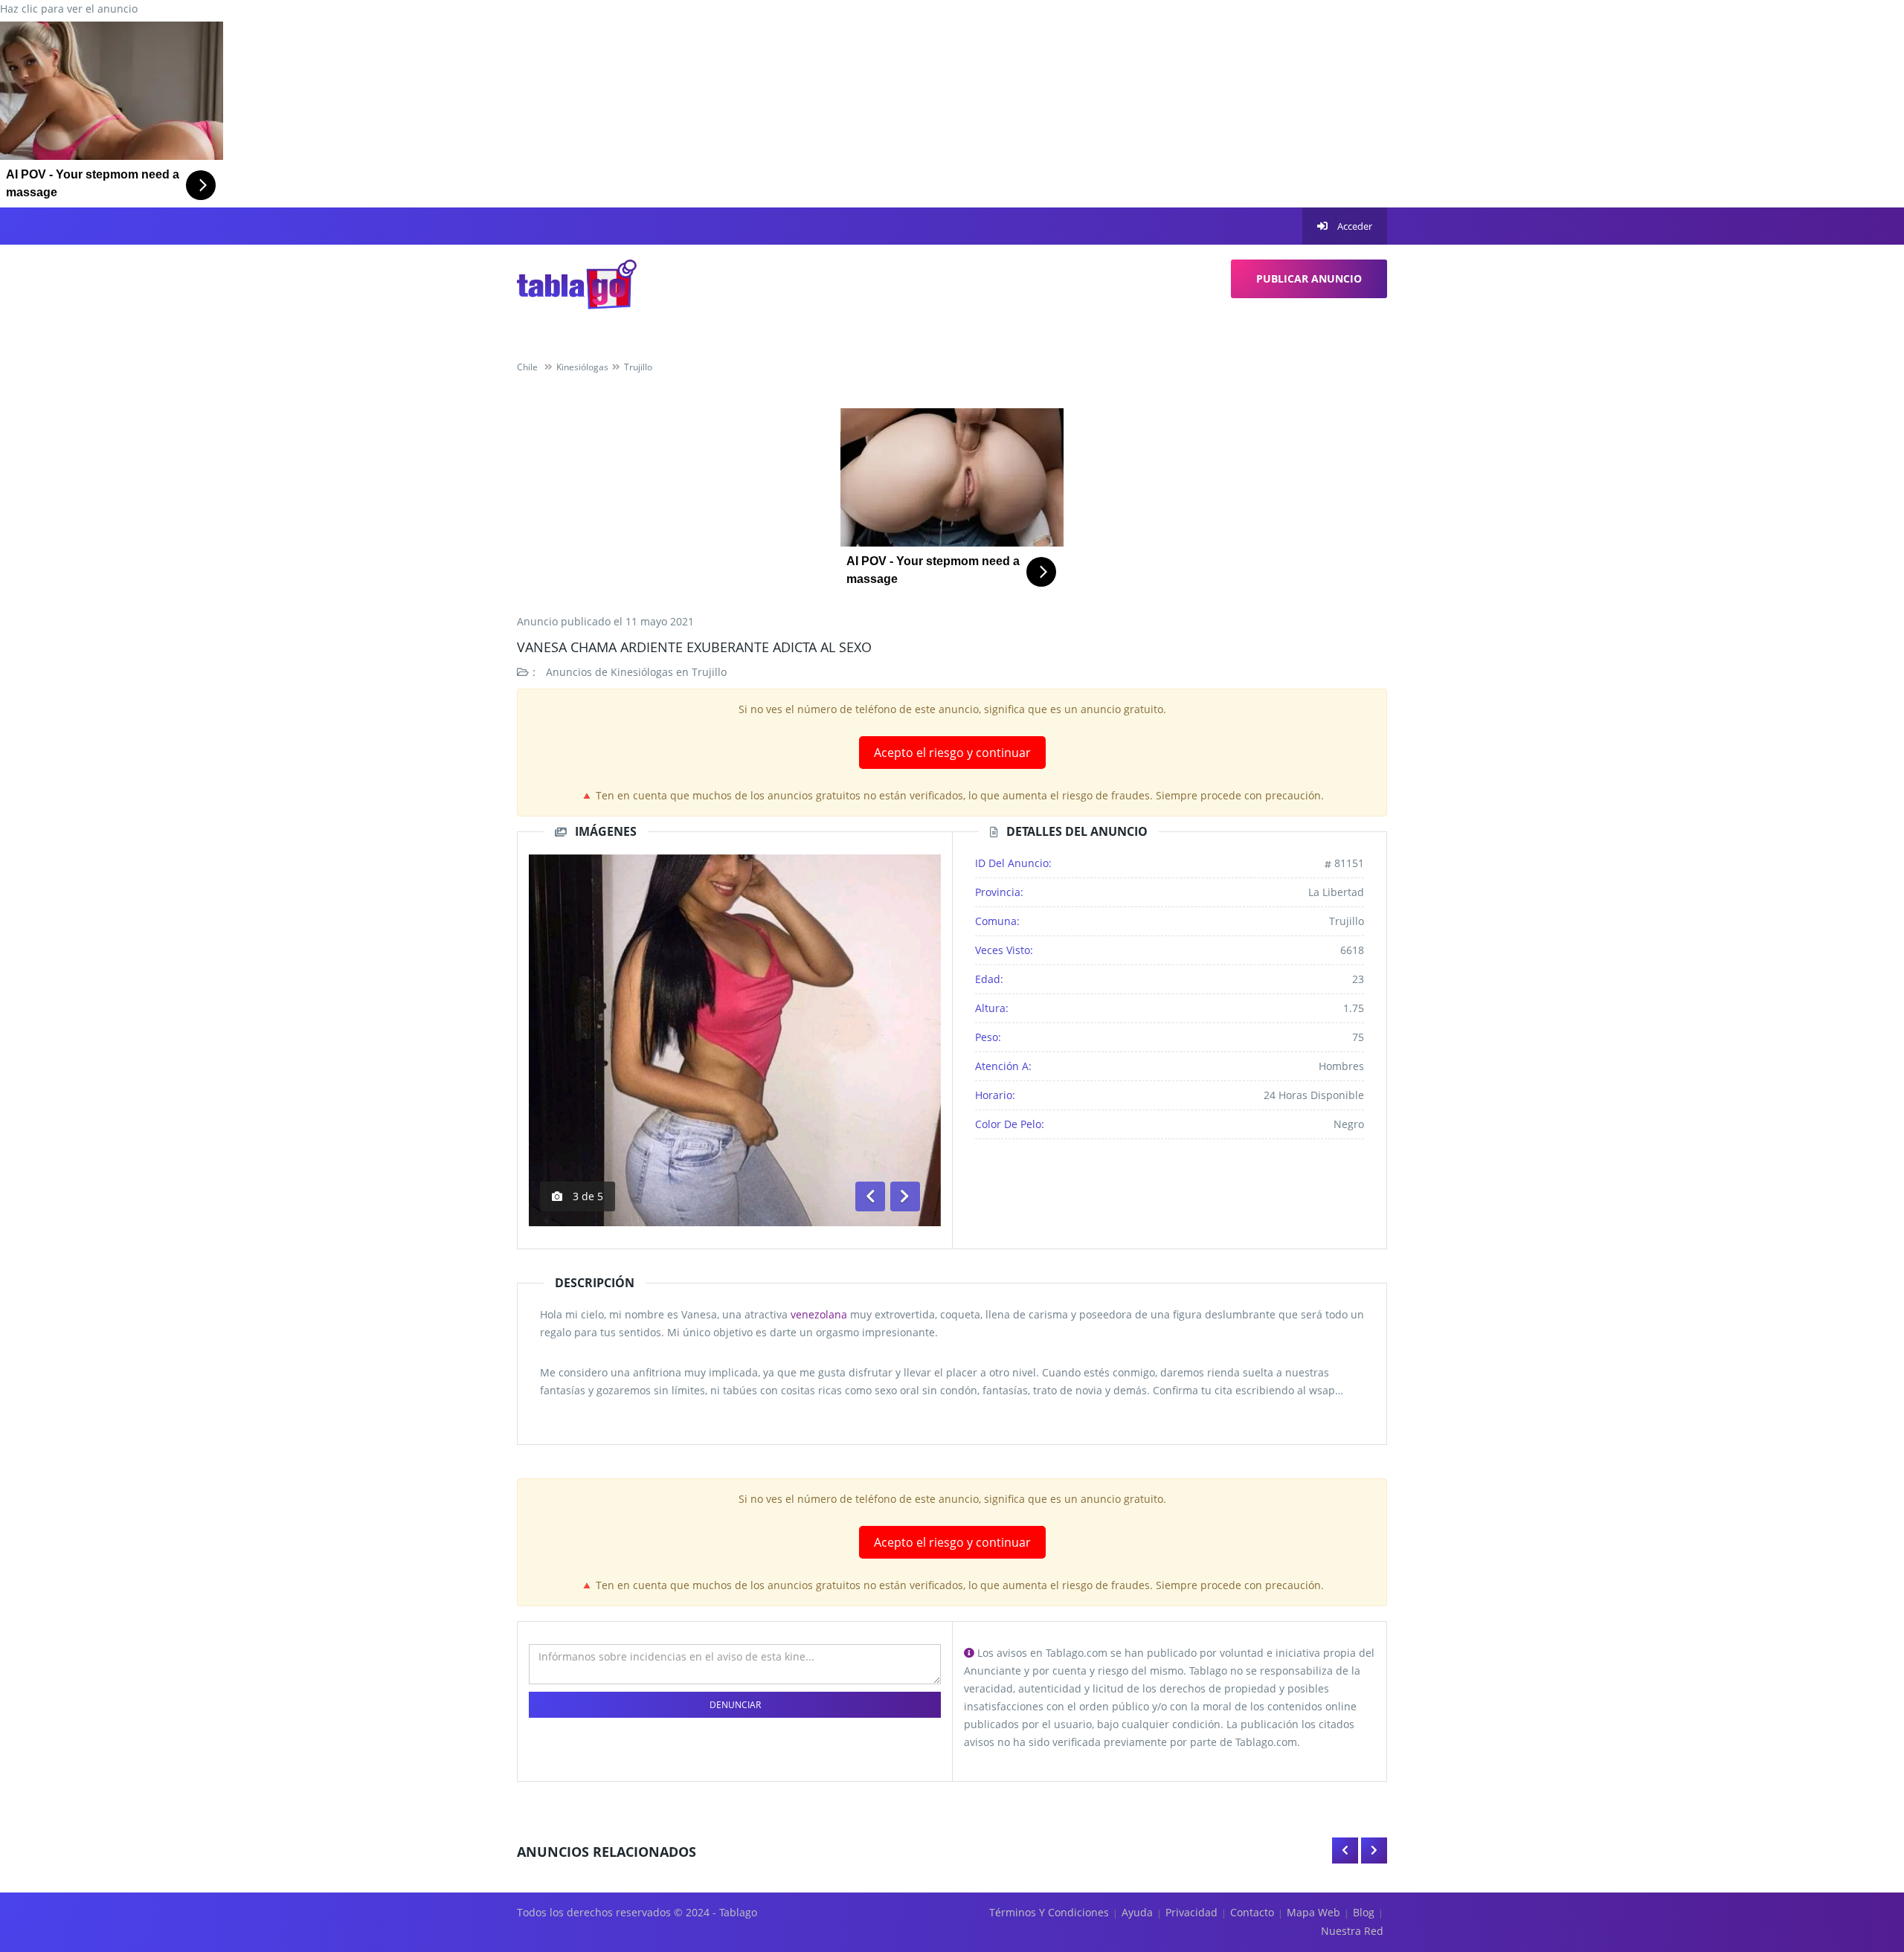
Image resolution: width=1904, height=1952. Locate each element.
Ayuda (1137, 1912)
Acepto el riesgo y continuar (952, 753)
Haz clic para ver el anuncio (69, 9)
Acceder (1354, 226)
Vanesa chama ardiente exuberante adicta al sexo (694, 647)
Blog (1364, 1912)
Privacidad (1191, 1912)
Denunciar (735, 1705)
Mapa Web (1313, 1912)
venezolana (819, 1314)
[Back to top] (1856, 1859)
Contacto (1252, 1912)
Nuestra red (1352, 1931)
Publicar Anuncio (1309, 278)
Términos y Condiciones (1049, 1912)
